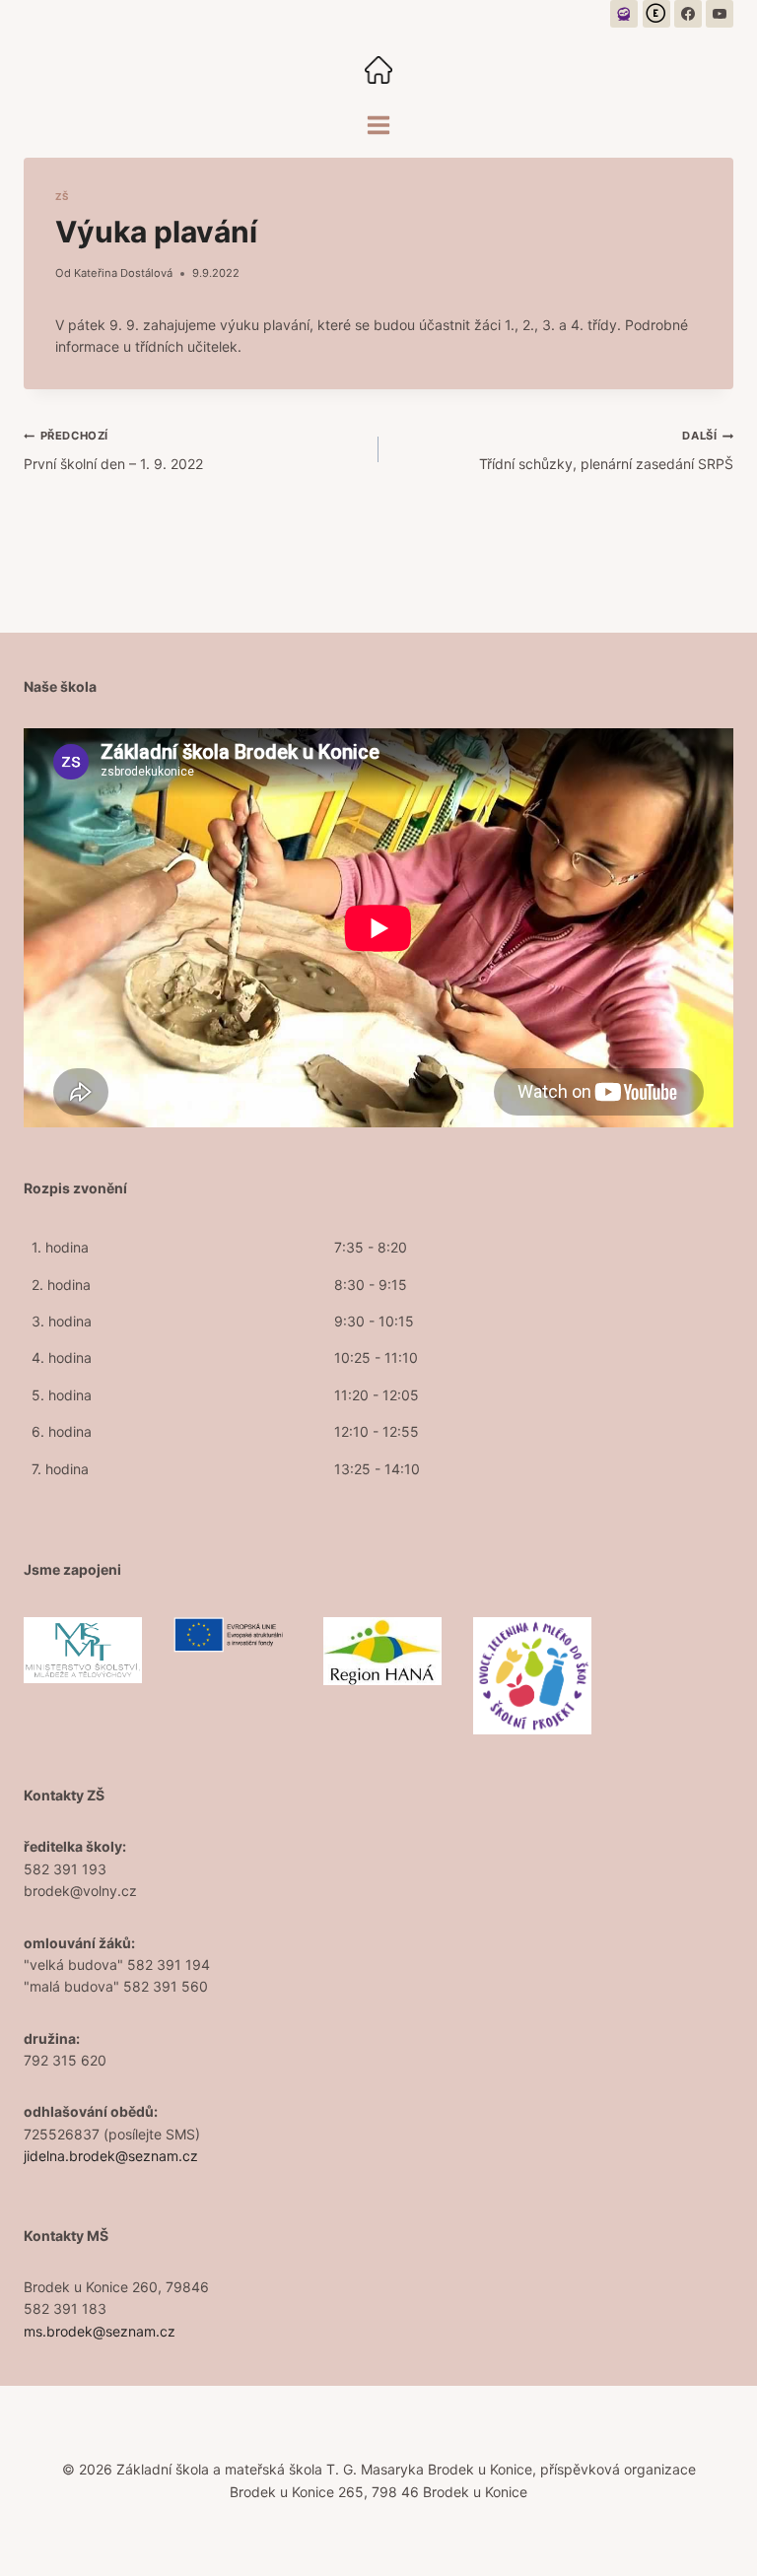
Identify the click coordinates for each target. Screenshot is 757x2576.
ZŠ (62, 197)
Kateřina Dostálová (123, 273)
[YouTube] (720, 14)
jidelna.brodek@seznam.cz (111, 2156)
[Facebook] (688, 14)
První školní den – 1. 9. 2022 (113, 450)
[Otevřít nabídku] (379, 125)
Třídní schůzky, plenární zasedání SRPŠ (606, 450)
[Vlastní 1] (624, 14)
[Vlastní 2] (656, 14)
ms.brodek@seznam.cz (100, 2331)
